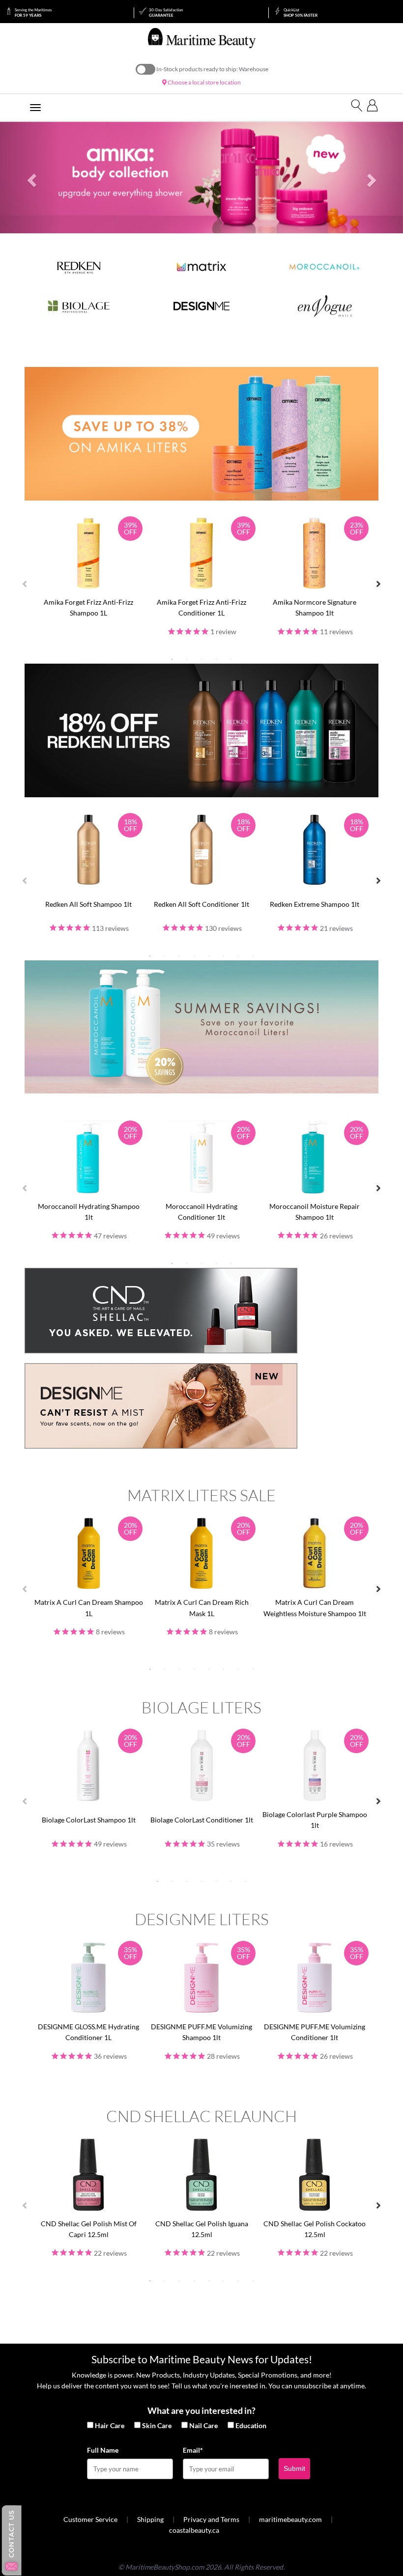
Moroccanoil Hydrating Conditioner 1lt (201, 1212)
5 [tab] (231, 659)
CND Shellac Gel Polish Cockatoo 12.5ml (315, 2229)
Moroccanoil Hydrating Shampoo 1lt (89, 1212)
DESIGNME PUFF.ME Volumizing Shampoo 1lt (201, 2032)
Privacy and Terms (211, 2519)
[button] (30, 178)
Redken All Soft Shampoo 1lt (88, 904)
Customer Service (90, 2519)
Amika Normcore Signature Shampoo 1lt (315, 607)
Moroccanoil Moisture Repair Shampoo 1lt (315, 1212)
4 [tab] (216, 659)
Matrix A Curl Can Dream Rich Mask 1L (202, 1608)
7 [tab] (238, 956)
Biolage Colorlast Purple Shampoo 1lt (315, 1820)
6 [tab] (224, 956)
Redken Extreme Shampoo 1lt (315, 904)
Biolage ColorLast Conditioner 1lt (202, 1820)
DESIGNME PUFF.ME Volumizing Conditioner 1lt (315, 2032)
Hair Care (110, 2425)
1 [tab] (172, 659)
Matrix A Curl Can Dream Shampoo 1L (89, 1608)
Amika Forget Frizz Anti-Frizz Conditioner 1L (201, 607)
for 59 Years (33, 13)
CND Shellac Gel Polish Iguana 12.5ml (202, 2229)
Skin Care (157, 2425)
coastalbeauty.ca (194, 2530)
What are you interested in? (201, 2410)
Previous (25, 584)
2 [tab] (187, 659)
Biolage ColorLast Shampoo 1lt (89, 1820)
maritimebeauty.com (290, 2519)
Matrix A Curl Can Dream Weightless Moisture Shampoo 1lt (315, 1608)
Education (251, 2425)
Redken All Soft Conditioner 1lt (201, 904)
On (145, 69)
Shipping (150, 2519)
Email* (193, 2450)
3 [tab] (201, 659)
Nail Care (203, 2425)
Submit (294, 2468)
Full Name (103, 2450)
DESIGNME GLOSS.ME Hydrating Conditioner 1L (88, 2032)
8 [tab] (253, 956)
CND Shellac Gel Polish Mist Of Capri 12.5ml (89, 2229)
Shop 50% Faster (301, 13)
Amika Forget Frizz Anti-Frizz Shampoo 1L (88, 607)
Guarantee (166, 13)
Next (378, 584)
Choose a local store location (204, 82)
